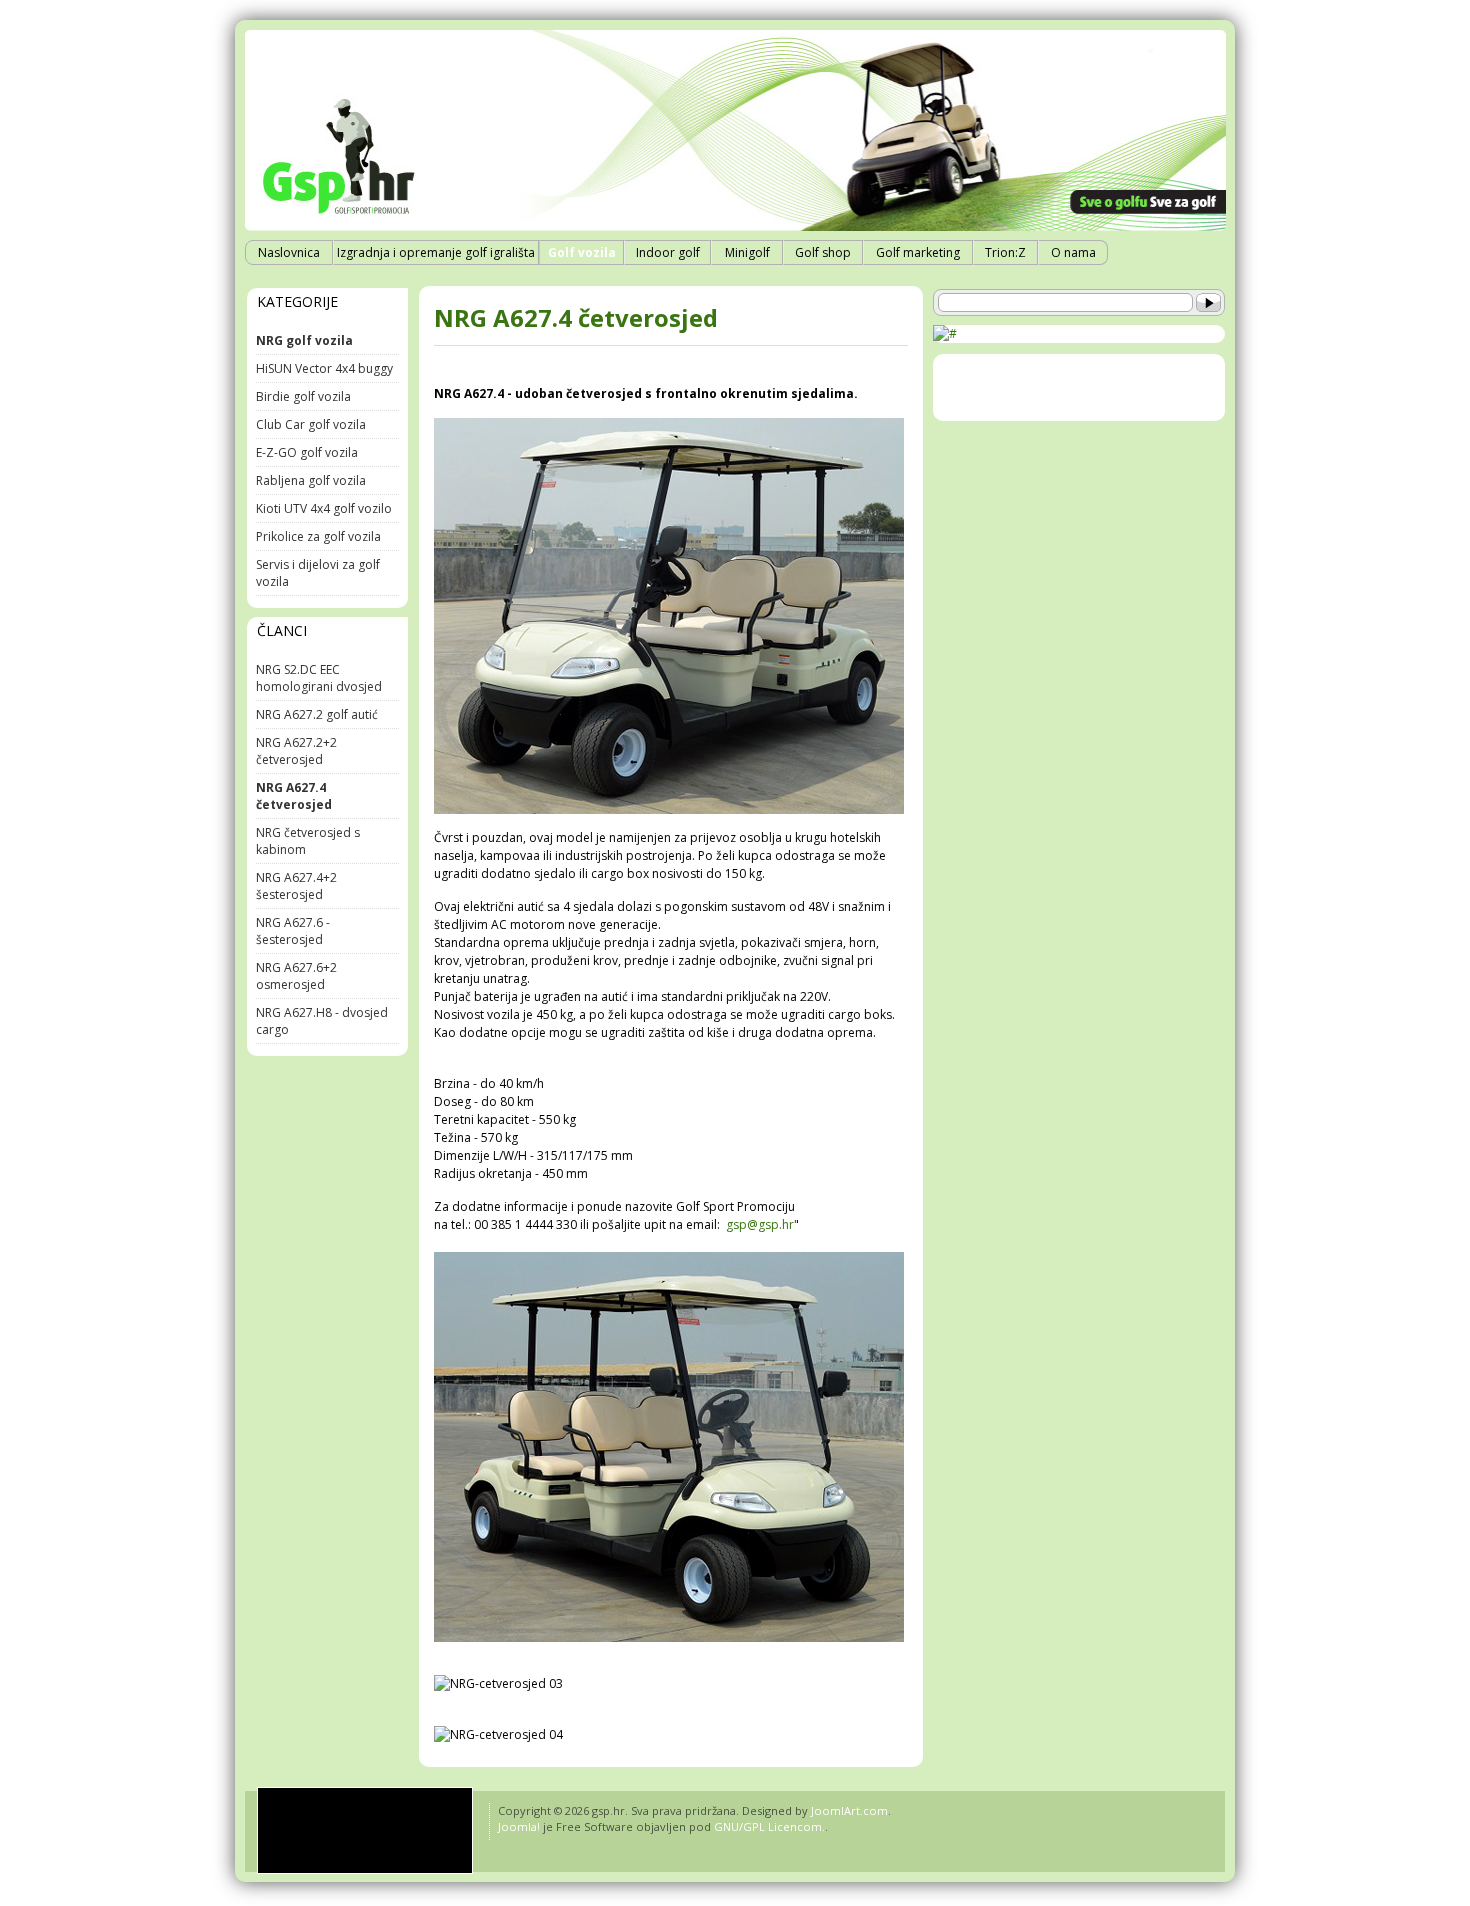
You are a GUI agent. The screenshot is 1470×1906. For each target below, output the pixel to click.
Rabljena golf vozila (311, 480)
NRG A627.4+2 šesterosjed (296, 886)
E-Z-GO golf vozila (307, 452)
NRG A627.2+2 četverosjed (296, 751)
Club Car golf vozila (311, 424)
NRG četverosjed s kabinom (308, 841)
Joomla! (519, 1826)
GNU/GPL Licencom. (769, 1826)
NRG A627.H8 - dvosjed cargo (322, 1021)
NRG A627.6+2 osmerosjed (296, 976)
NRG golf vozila (304, 340)
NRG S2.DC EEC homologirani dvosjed (319, 678)
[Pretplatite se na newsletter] (945, 333)
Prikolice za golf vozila (318, 536)
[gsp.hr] (365, 1830)
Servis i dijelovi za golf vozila (318, 573)
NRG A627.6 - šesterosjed (293, 931)
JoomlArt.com (849, 1810)
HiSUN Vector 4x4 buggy (324, 368)
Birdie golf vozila (303, 396)
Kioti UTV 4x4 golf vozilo (324, 508)
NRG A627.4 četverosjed (576, 317)
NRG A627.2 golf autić (317, 714)
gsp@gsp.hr (760, 1224)
